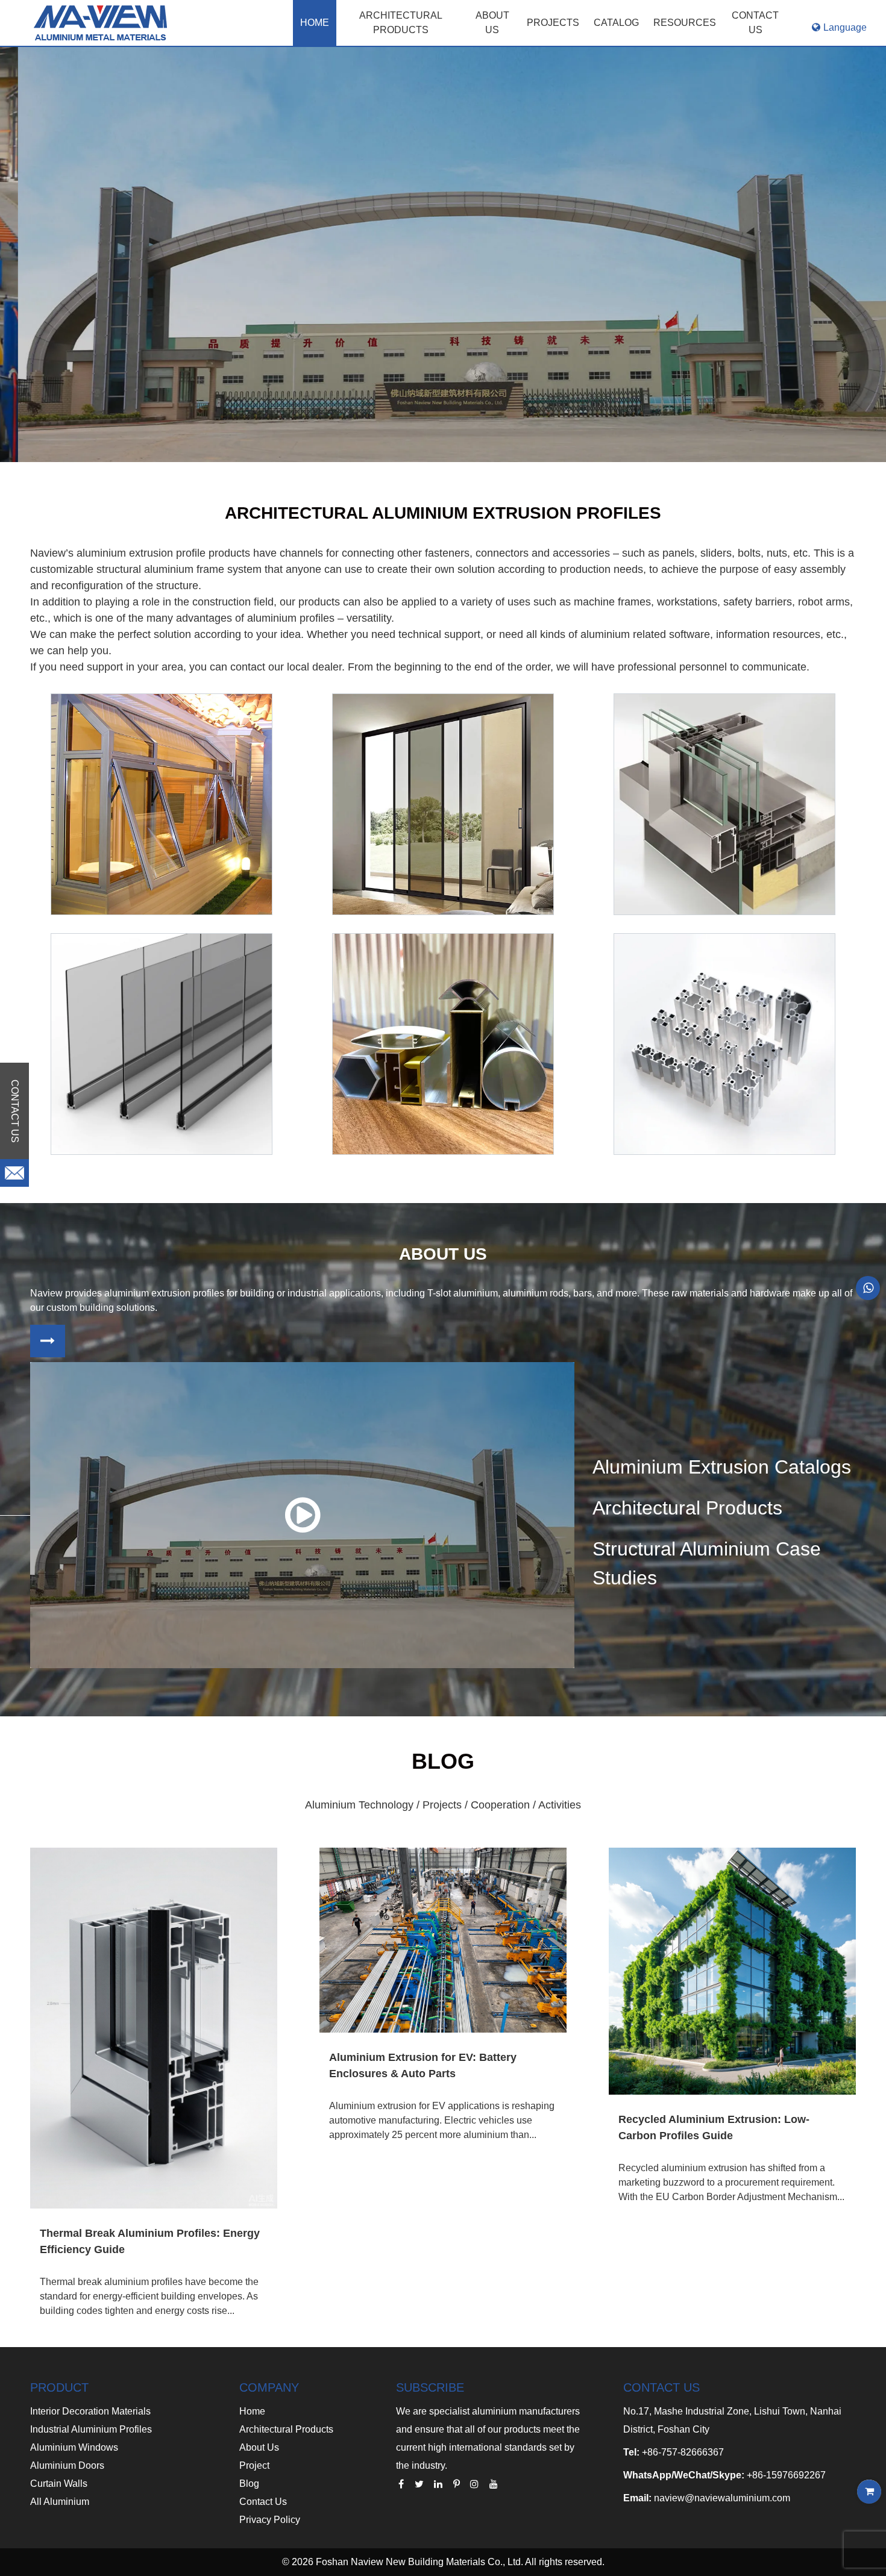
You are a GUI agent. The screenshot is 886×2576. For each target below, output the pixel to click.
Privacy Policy (270, 2520)
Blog (249, 2484)
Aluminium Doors (67, 2465)
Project (254, 2465)
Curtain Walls (59, 2484)
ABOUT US (492, 23)
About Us (259, 2447)
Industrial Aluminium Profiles (91, 2429)
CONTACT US (755, 23)
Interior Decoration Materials (90, 2411)
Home (315, 23)
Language (845, 27)
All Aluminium (60, 2502)
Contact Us (263, 2502)
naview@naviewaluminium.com (722, 2498)
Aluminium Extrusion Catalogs (722, 1467)
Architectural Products (401, 23)
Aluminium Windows (74, 2447)
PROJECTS (553, 23)
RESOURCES (685, 23)
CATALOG (616, 23)
